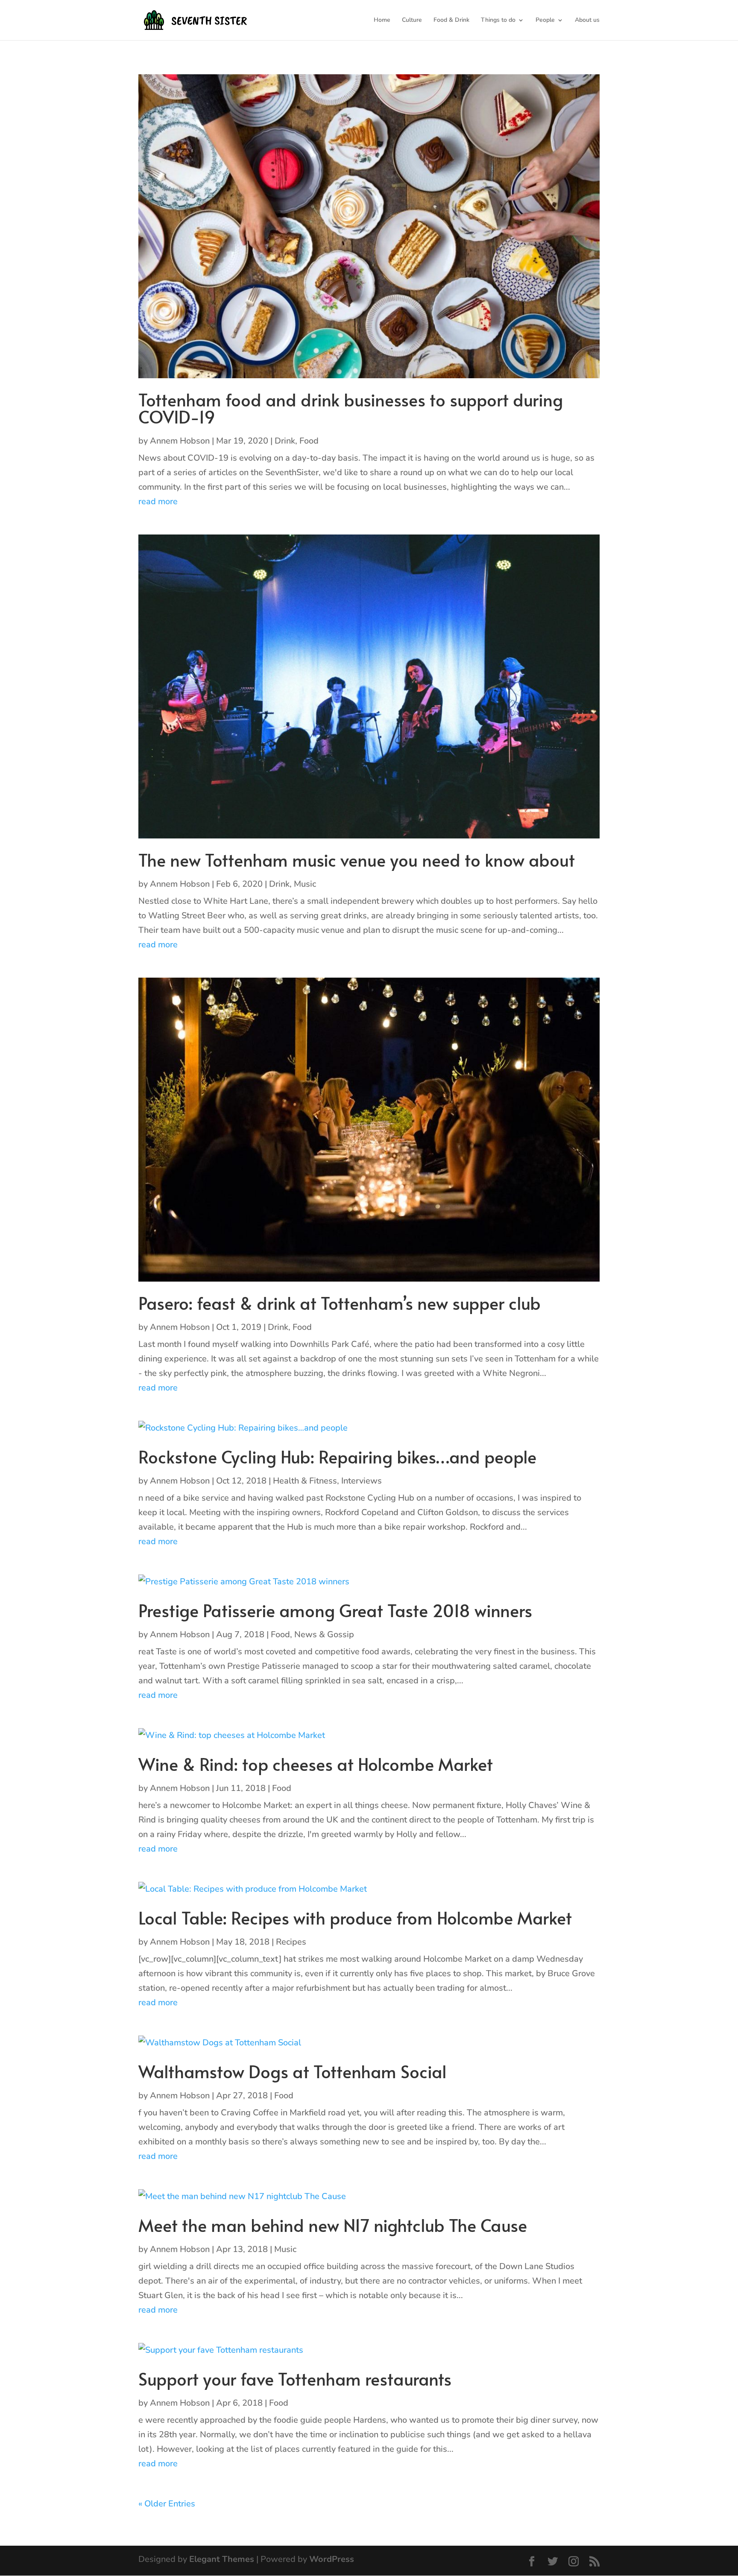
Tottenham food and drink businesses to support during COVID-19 (351, 408)
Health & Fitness (305, 1481)
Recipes (291, 1942)
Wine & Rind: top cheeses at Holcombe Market (316, 1764)
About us (587, 20)
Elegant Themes (222, 2559)
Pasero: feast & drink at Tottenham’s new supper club (340, 1303)
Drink (285, 441)
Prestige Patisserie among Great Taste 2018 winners (335, 1610)
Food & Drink (451, 20)
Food (309, 441)
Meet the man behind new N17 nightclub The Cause (333, 2225)
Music (305, 884)
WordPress (332, 2559)
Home (382, 20)
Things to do (498, 20)
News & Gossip (324, 1634)
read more (158, 501)
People (545, 20)
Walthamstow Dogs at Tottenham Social (293, 2071)
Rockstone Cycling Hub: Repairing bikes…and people (337, 1456)
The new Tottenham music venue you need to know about (357, 860)
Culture (412, 20)
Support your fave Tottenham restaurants (295, 2379)
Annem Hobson (180, 441)
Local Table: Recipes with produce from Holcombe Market (355, 1917)
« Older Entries (167, 2504)
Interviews (362, 1481)
